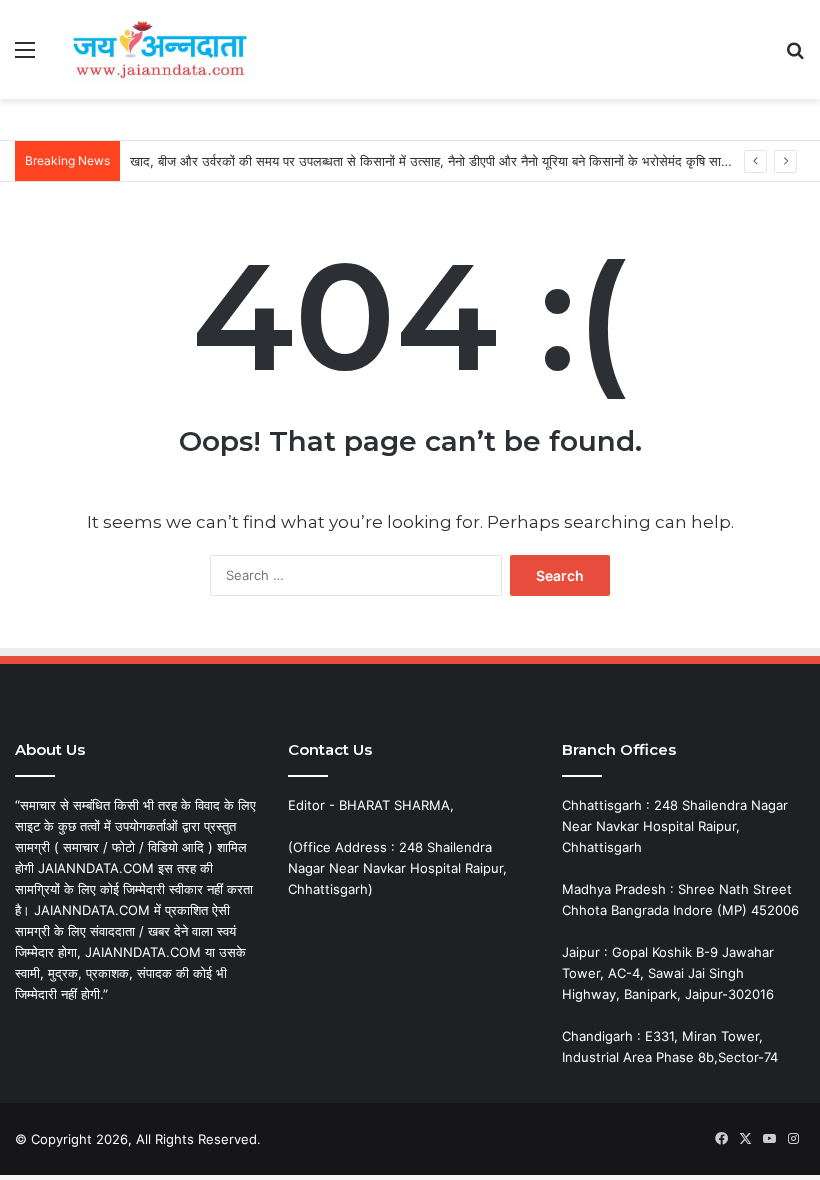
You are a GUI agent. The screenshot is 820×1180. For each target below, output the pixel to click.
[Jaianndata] (160, 49)
